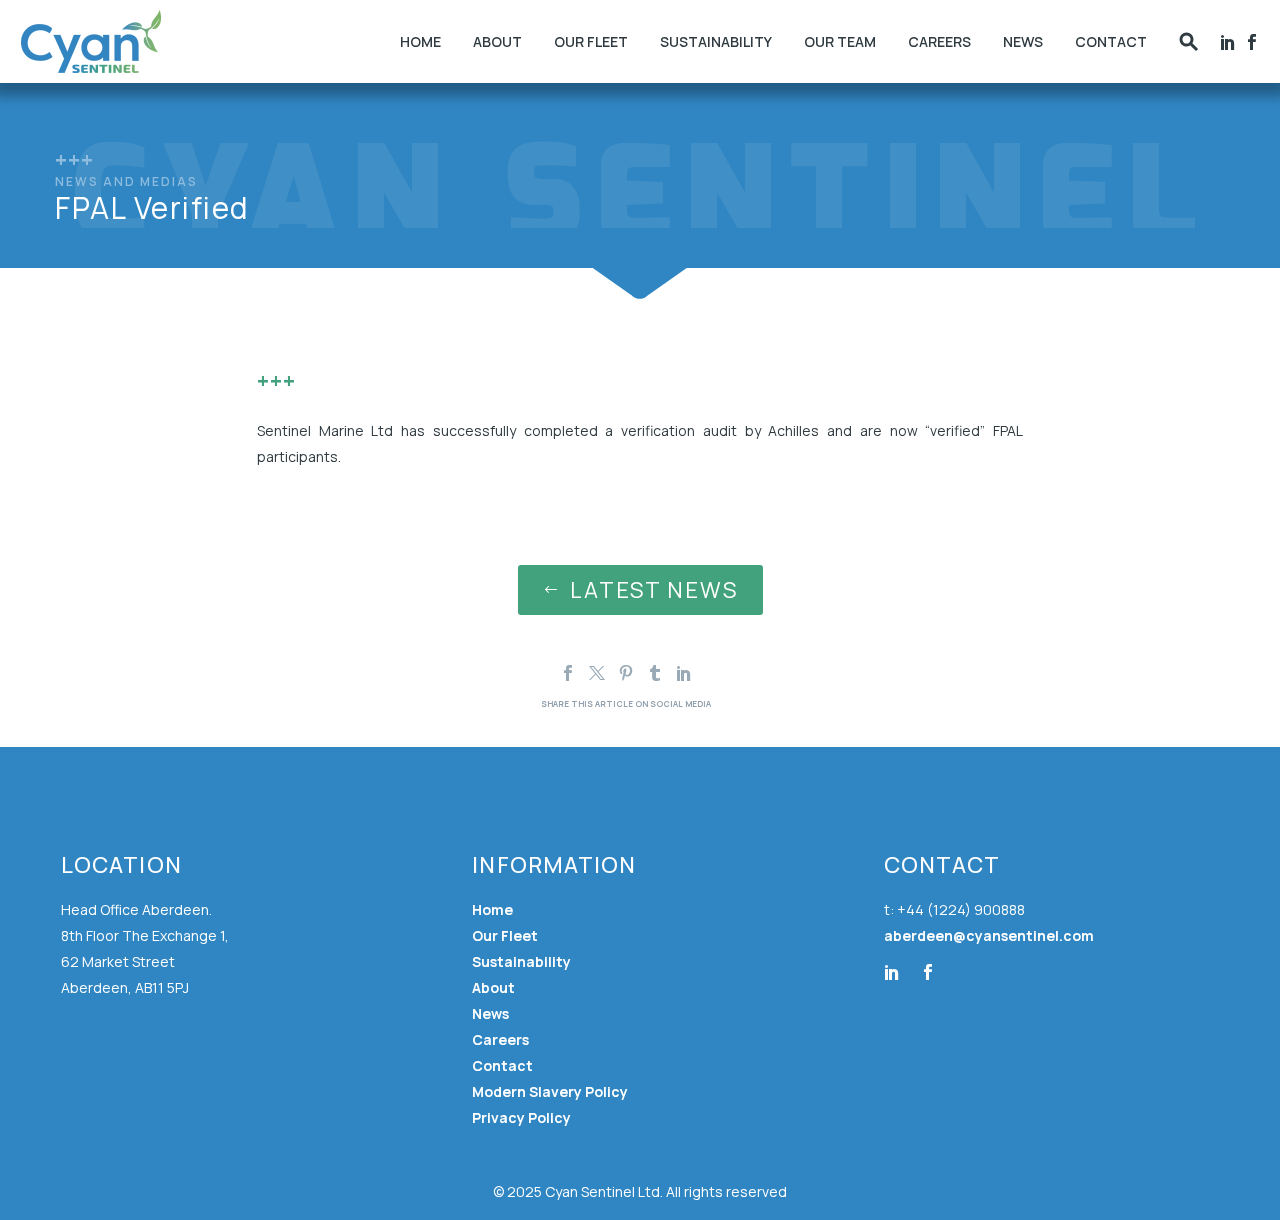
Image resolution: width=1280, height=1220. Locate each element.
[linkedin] (892, 972)
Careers (939, 41)
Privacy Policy (521, 1117)
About (497, 41)
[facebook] (928, 972)
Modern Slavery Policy (550, 1091)
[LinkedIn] (684, 673)
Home (420, 41)
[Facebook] (1228, 42)
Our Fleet (591, 41)
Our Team (840, 41)
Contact (1111, 41)
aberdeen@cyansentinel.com (989, 935)
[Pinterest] (626, 673)
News (1023, 41)
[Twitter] (597, 673)
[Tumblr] (655, 673)
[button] (1189, 42)
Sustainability (716, 41)
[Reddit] (713, 673)
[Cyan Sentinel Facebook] (1252, 42)
